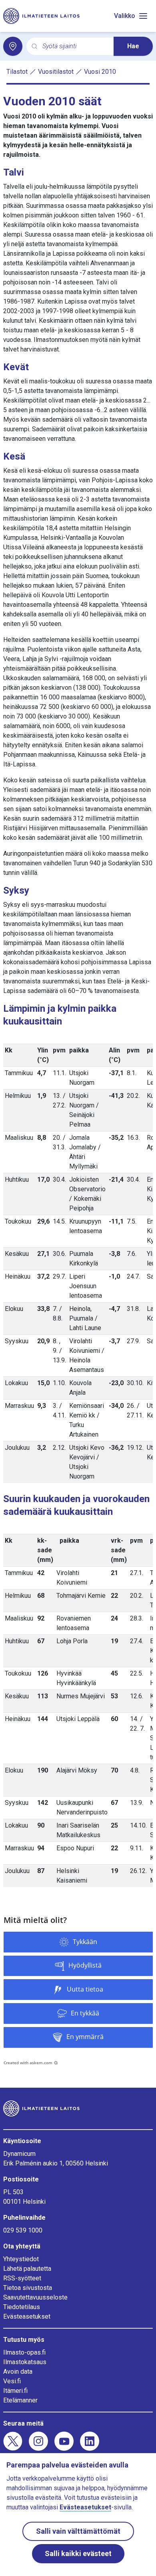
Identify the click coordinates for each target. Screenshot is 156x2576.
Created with (28, 2063)
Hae (133, 46)
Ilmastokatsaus (25, 2362)
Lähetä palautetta (27, 2269)
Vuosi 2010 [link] (100, 72)
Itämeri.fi (15, 2391)
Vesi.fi (12, 2381)
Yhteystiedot (21, 2259)
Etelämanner (20, 2400)
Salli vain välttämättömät (78, 2531)
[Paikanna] (13, 46)
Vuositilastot (56, 72)
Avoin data (18, 2372)
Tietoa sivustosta (28, 2288)
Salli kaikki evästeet (78, 2553)
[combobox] (75, 46)
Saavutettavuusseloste (35, 2297)
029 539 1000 (23, 2230)
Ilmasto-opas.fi (24, 2352)
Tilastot (17, 72)
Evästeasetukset (27, 2316)
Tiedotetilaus (22, 2307)
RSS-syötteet (22, 2278)
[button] (78, 1942)
